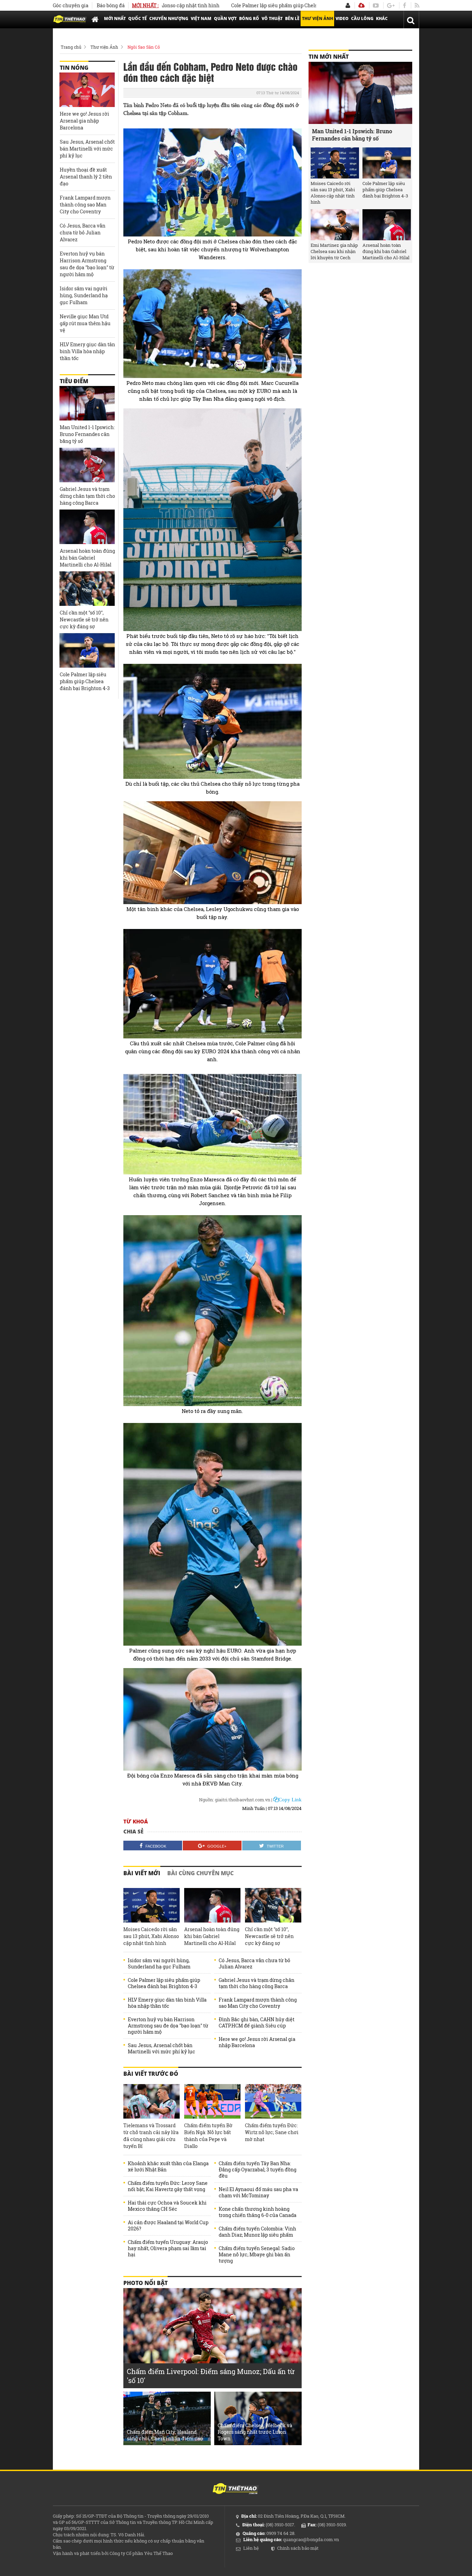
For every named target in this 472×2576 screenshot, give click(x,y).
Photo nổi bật (145, 2283)
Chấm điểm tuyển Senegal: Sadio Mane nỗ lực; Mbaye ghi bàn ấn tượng (257, 2255)
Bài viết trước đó (151, 2074)
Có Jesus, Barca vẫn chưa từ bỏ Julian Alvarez (254, 1964)
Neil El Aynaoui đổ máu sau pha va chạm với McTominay (258, 2192)
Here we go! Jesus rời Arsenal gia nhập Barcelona (257, 2042)
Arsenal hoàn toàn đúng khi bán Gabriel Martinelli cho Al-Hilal (212, 1936)
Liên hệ (251, 2548)
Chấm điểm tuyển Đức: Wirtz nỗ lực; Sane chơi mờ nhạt (272, 2132)
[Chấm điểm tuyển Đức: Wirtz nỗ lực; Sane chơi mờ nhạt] (273, 2101)
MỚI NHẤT (115, 18)
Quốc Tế (138, 18)
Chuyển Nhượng (169, 18)
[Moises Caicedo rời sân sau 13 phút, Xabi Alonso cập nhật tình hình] (152, 1905)
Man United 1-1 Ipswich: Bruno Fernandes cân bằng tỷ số (87, 434)
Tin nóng (74, 68)
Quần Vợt (225, 18)
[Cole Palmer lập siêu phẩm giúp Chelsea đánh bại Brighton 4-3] (87, 650)
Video (342, 18)
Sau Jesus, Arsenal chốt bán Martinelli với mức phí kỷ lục (162, 2049)
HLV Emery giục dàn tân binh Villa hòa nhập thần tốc (167, 2003)
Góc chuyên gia (71, 5)
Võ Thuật (272, 18)
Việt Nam (201, 18)
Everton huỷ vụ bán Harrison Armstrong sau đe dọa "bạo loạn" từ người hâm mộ (168, 2026)
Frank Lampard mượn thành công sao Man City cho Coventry (258, 2003)
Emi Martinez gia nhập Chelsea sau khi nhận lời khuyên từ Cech (334, 251)
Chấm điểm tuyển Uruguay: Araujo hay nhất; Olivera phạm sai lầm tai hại (168, 2248)
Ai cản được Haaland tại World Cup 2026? (168, 2226)
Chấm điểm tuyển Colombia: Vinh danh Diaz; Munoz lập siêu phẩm (257, 2232)
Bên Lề (292, 18)
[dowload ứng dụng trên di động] (361, 5)
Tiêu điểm (74, 381)
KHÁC (382, 18)
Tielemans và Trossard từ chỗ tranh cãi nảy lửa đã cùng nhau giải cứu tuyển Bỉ (151, 2136)
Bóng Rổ (249, 18)
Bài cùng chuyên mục (200, 1873)
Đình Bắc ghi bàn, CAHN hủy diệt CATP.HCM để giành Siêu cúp (257, 2023)
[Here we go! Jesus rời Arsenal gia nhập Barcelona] (87, 90)
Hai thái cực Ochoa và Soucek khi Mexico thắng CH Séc (167, 2206)
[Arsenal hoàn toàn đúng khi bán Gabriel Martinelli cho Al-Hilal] (212, 1905)
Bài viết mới (142, 1873)
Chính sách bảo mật (298, 2548)
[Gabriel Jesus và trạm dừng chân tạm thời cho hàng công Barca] (87, 465)
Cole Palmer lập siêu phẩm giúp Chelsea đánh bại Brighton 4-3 (253, 5)
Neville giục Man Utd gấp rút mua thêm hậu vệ (85, 323)
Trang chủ (71, 47)
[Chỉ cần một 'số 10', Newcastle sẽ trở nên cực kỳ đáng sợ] (273, 1905)
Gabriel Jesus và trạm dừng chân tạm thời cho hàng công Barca (257, 1983)
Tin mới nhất (329, 57)
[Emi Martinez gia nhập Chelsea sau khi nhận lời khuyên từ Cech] (335, 225)
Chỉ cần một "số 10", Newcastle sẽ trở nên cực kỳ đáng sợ (269, 1936)
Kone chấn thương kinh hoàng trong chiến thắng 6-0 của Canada (258, 2212)
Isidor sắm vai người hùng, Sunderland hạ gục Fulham (159, 1964)
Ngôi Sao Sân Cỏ (144, 47)
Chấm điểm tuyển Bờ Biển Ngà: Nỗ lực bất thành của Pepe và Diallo (208, 2136)
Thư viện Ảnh (318, 18)
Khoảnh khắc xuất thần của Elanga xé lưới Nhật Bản (168, 2167)
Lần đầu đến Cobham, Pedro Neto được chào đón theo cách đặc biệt (210, 72)
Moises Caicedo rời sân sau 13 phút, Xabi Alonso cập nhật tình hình (151, 1936)
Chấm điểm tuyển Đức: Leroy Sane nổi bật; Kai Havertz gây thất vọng (168, 2186)
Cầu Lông (362, 18)
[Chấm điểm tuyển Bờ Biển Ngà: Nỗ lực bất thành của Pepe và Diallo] (212, 2101)
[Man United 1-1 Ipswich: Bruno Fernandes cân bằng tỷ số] (87, 403)
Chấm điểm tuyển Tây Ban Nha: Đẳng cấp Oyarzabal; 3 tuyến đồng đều (258, 2170)
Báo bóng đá (111, 5)
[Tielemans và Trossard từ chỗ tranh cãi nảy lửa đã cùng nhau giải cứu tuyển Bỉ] (152, 2101)
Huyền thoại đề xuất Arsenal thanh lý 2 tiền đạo (86, 177)
